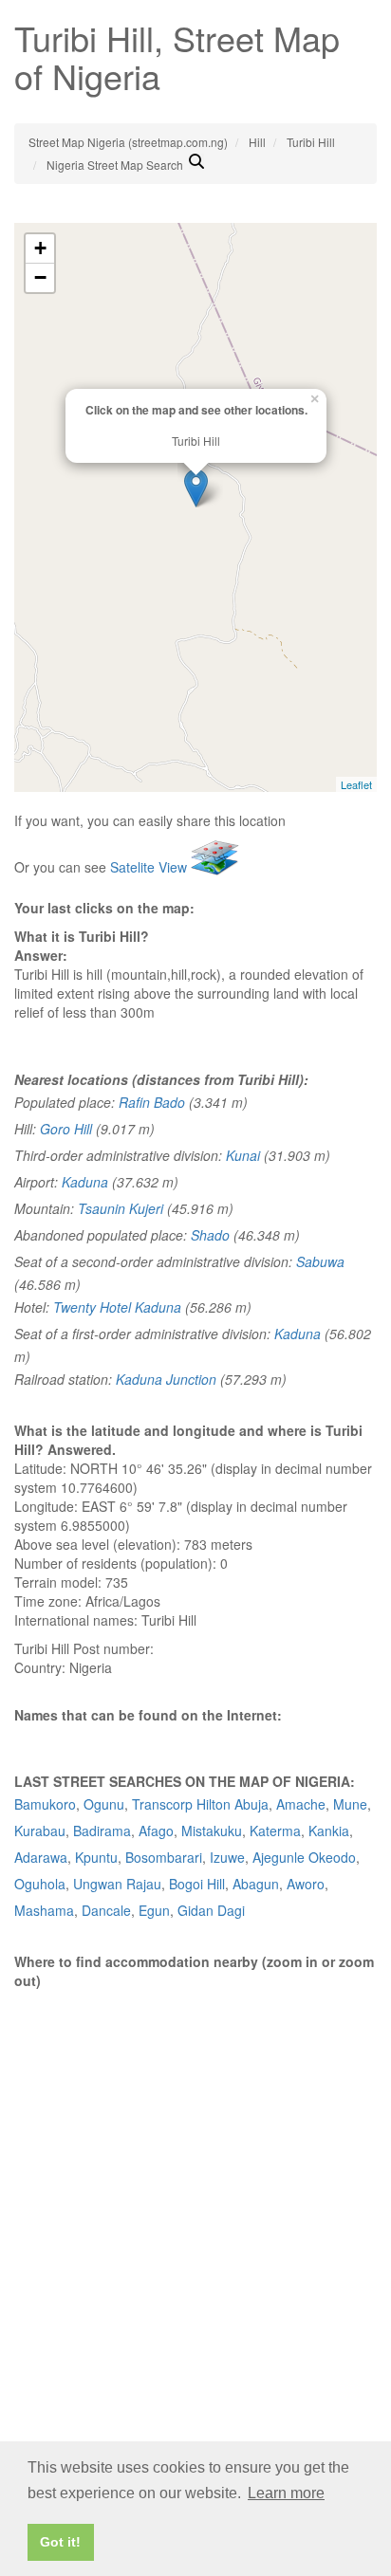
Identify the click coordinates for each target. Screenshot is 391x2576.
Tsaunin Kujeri (121, 1208)
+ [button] (40, 248)
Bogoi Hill (197, 1884)
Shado (210, 1235)
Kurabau (40, 1831)
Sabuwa (320, 1261)
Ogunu (104, 1804)
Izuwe (227, 1857)
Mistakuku (212, 1831)
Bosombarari (164, 1857)
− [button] (40, 277)
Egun (154, 1910)
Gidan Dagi (211, 1910)
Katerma (275, 1831)
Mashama (44, 1910)
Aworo (306, 1884)
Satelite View (150, 867)
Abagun (256, 1884)
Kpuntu (96, 1857)
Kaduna (85, 1182)
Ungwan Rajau (117, 1884)
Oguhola (40, 1884)
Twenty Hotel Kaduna (117, 1307)
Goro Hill (66, 1129)
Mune (350, 1804)
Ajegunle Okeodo (304, 1857)
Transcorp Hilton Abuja (200, 1804)
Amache (301, 1804)
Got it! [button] (60, 2542)
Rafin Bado (152, 1102)
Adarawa (41, 1857)
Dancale (106, 1910)
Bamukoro (45, 1804)
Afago (156, 1831)
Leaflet (356, 784)
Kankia (329, 1831)
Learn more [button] (286, 2493)
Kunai (243, 1155)
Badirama (102, 1831)
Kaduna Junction (166, 1379)
